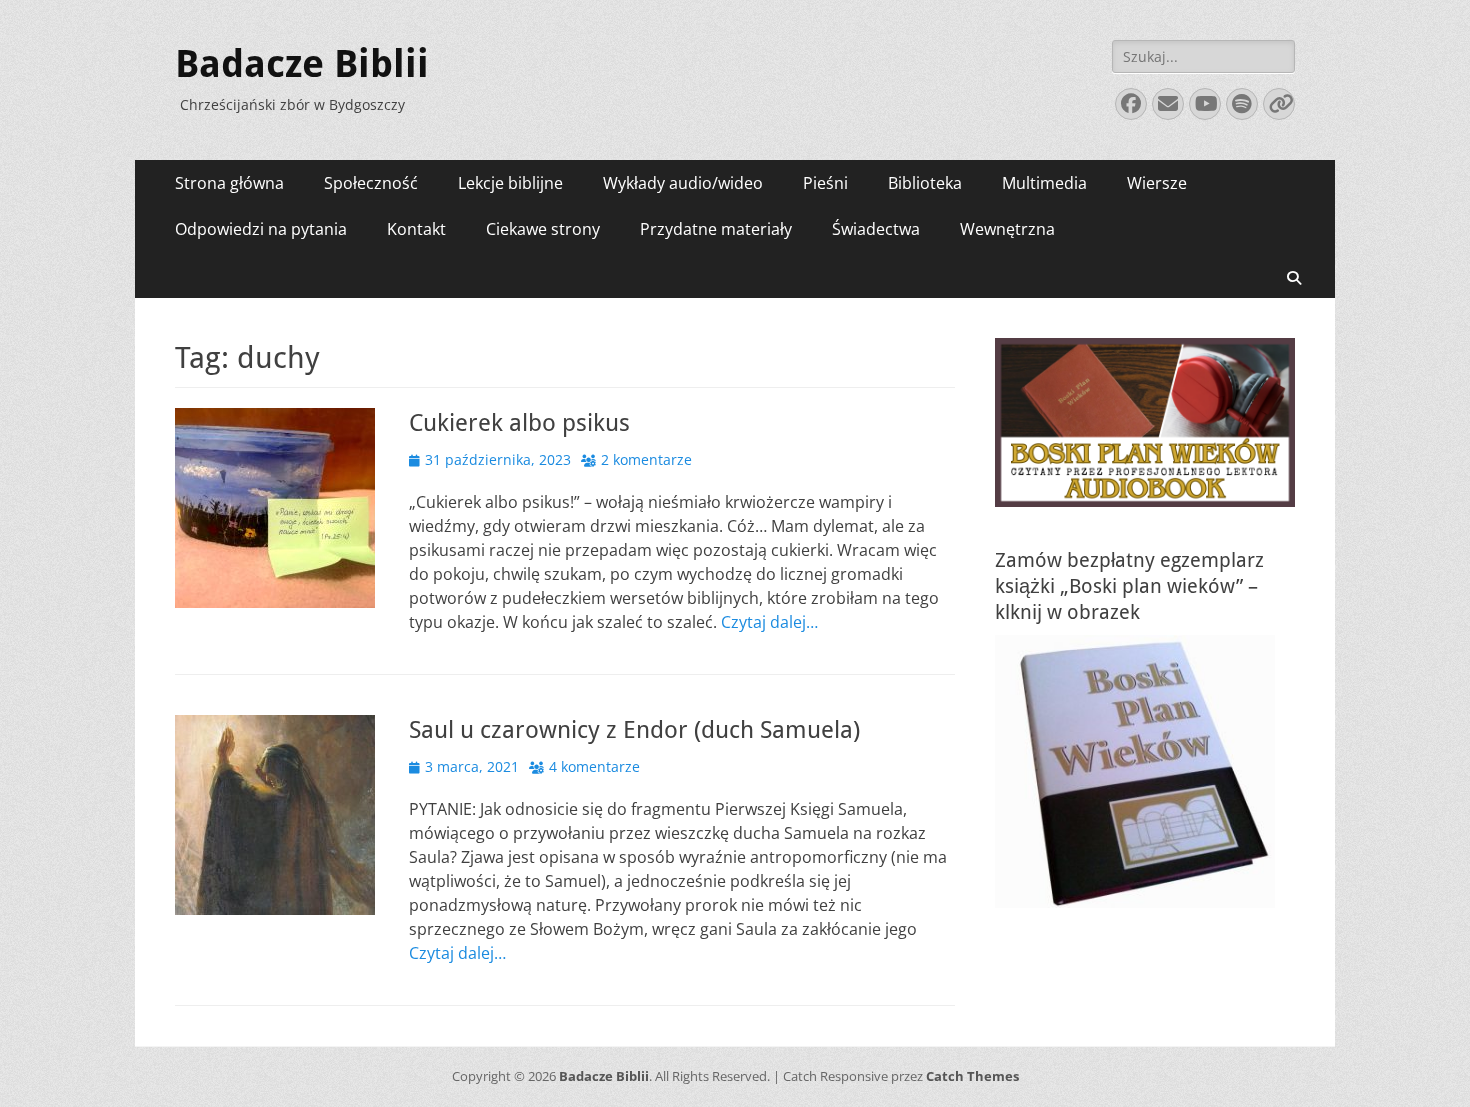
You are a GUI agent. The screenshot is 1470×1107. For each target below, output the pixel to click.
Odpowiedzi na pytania (261, 229)
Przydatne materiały (716, 229)
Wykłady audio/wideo (683, 183)
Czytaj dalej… (769, 622)
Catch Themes (972, 1076)
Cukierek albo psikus (519, 423)
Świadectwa (876, 229)
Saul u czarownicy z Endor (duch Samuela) (634, 730)
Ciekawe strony (543, 229)
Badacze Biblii (302, 64)
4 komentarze (594, 766)
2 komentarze (646, 459)
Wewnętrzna (1007, 229)
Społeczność (371, 183)
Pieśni (825, 183)
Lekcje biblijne (510, 183)
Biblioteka (925, 183)
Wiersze (1157, 183)
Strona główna (229, 183)
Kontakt (416, 229)
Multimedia (1044, 183)
